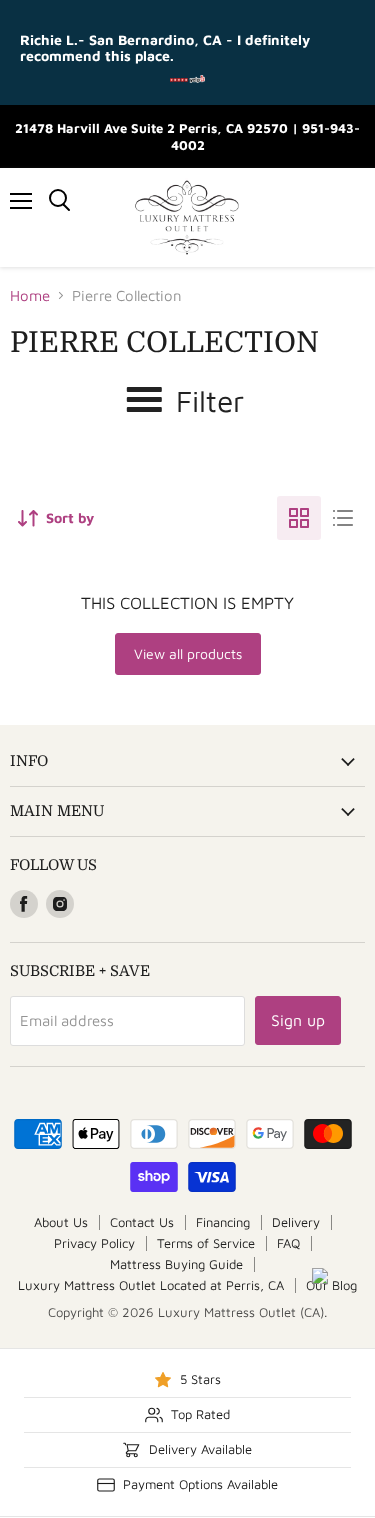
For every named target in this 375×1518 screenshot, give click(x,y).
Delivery (296, 1222)
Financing (223, 1222)
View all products (188, 653)
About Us (61, 1222)
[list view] (343, 518)
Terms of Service (206, 1243)
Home (30, 295)
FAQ (288, 1243)
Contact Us (142, 1222)
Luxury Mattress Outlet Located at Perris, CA (151, 1285)
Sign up (298, 1020)
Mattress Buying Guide (176, 1264)
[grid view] (299, 518)
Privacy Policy (94, 1243)
